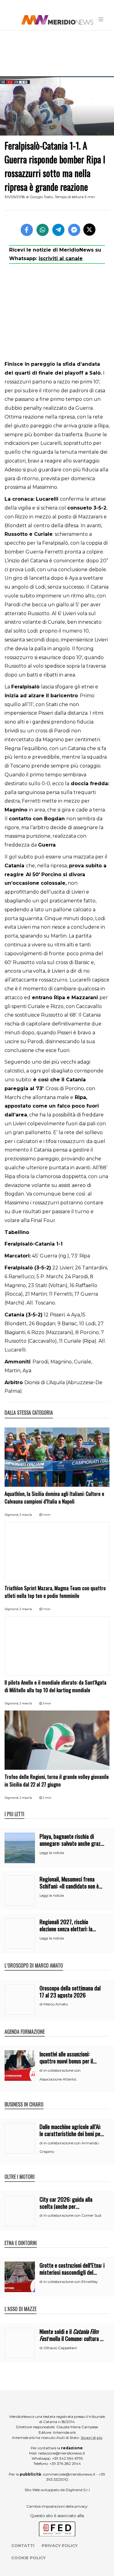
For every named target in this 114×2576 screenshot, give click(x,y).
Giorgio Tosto (41, 197)
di (41, 2004)
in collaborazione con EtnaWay (71, 2282)
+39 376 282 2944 (65, 2464)
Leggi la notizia (52, 1853)
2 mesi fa (26, 1515)
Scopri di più (92, 2438)
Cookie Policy (28, 2558)
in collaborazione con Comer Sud (72, 2215)
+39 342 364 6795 (67, 2458)
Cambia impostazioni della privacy (57, 2506)
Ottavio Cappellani (60, 2348)
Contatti (23, 2545)
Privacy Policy (60, 2545)
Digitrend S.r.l (78, 2490)
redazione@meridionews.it (62, 2453)
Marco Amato (56, 2004)
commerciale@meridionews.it (69, 2474)
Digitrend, (12, 1515)
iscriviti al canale (61, 258)
